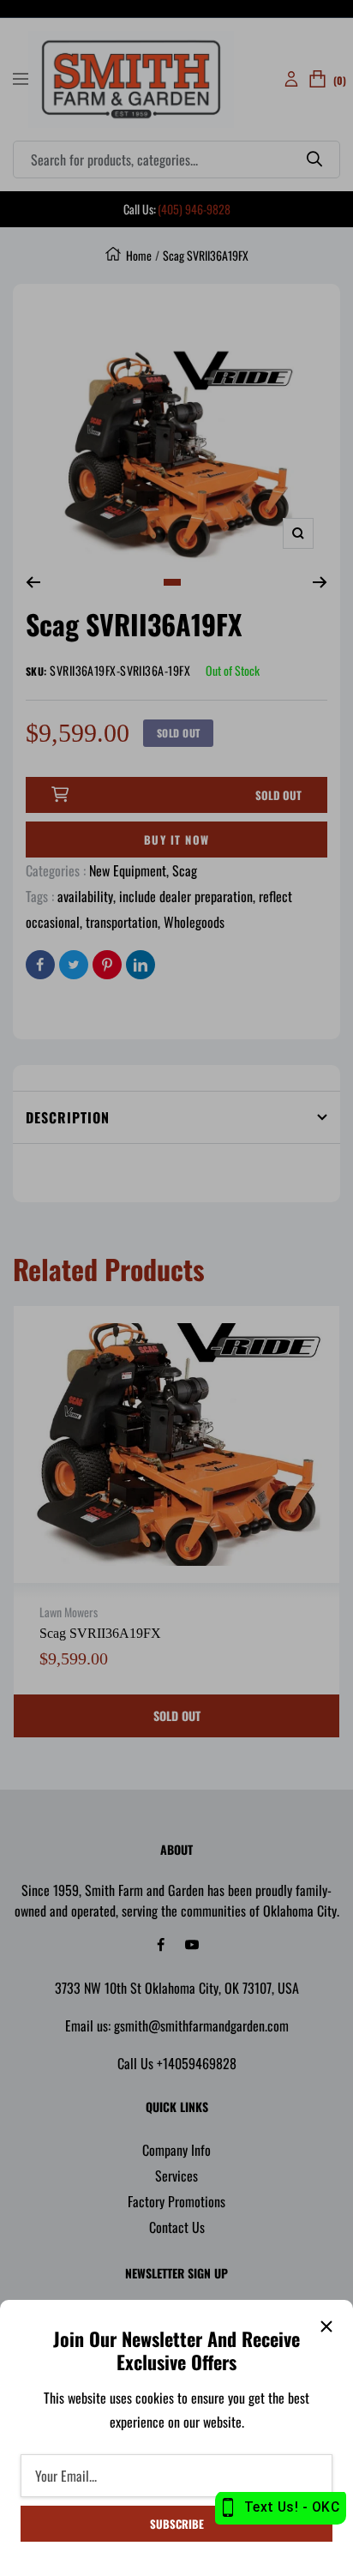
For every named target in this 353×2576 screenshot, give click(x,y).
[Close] (326, 2326)
